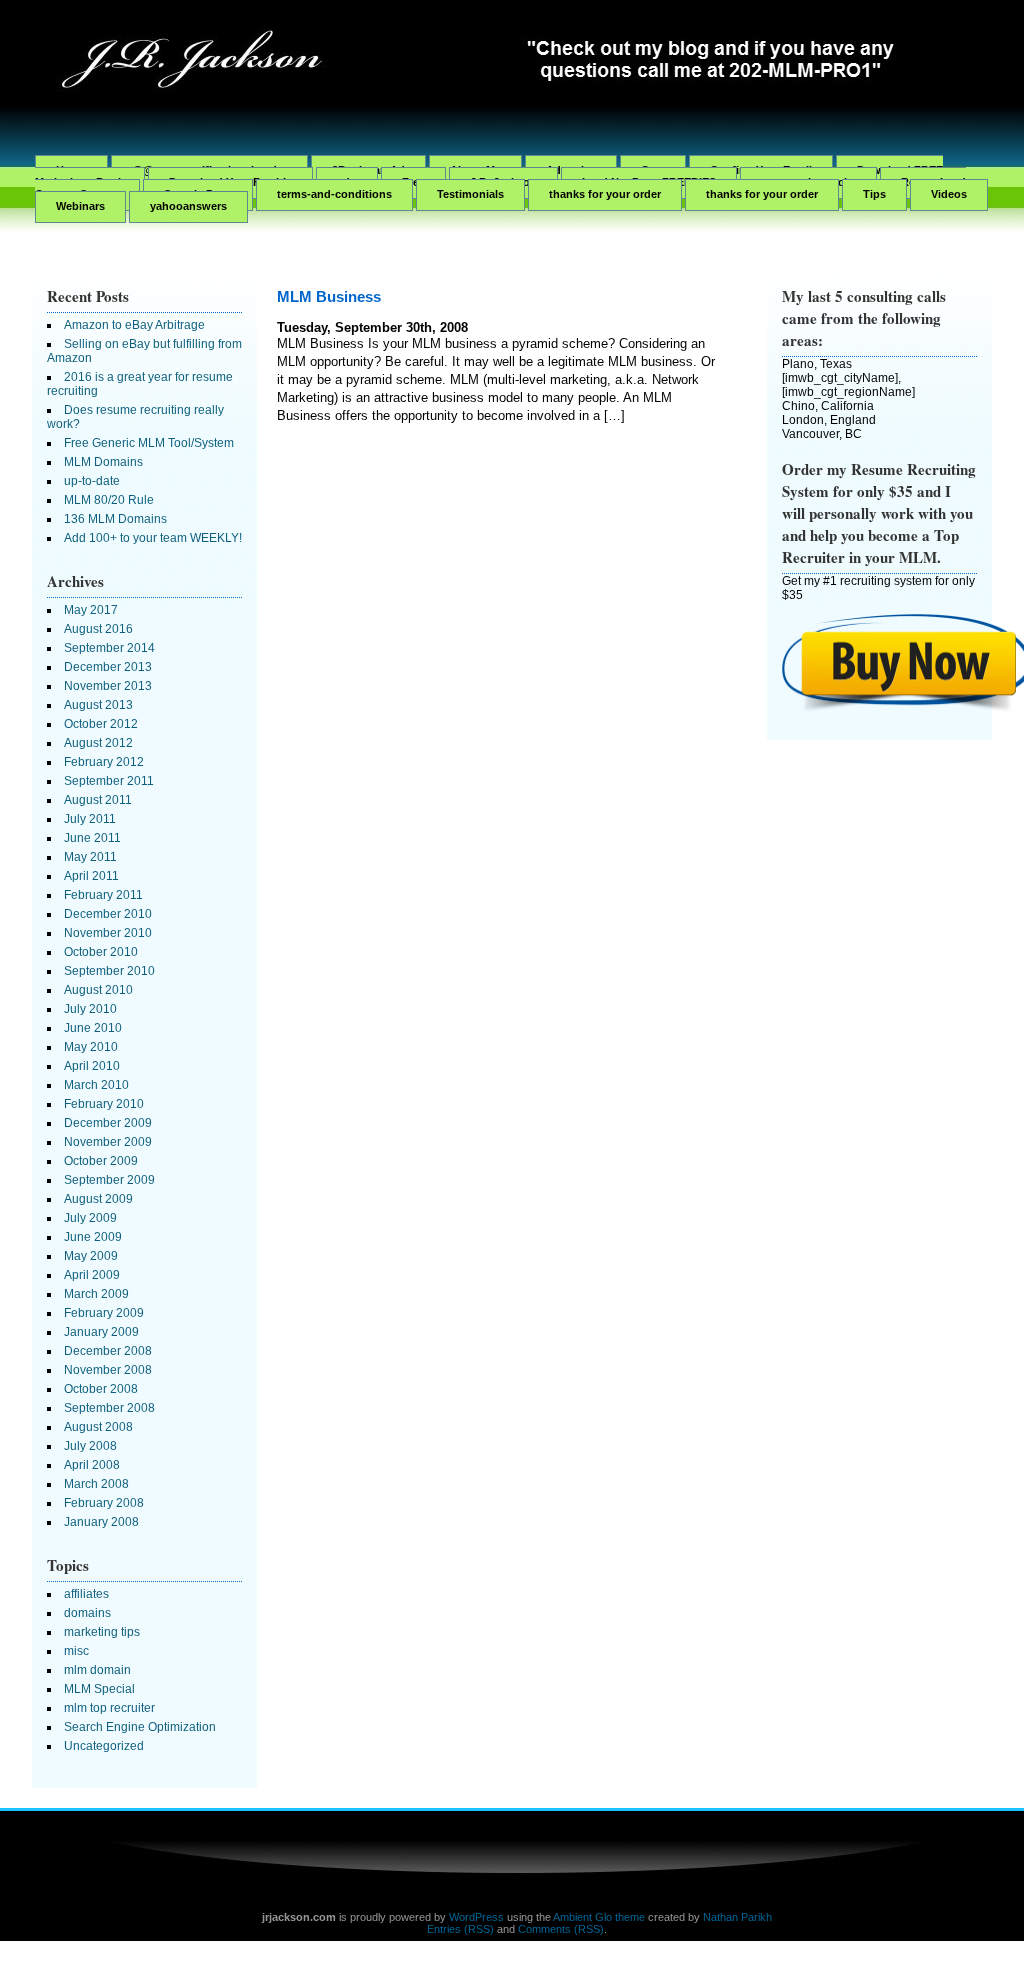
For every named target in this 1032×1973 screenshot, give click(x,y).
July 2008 (90, 1446)
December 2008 (108, 1351)
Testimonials (470, 194)
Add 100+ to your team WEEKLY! (153, 538)
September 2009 (109, 1180)
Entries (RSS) (460, 1929)
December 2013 (108, 667)
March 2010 (96, 1085)
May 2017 (91, 610)
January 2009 (101, 1332)
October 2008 (101, 1389)
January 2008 (101, 1522)
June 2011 (92, 838)
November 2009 (108, 1142)
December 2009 (108, 1123)
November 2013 (108, 686)
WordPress (476, 1917)
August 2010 (98, 990)
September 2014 (109, 648)
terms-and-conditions (334, 194)
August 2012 (98, 743)
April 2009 (92, 1275)
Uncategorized (104, 1746)
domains (87, 1613)
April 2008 (92, 1465)
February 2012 (104, 762)
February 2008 (104, 1503)
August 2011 (98, 800)
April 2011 (91, 876)
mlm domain (97, 1670)
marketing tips (102, 1632)
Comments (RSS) (561, 1929)
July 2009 (90, 1218)
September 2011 (109, 781)
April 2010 (92, 1066)
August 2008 (98, 1427)
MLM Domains (103, 462)
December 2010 (108, 914)
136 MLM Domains (115, 519)
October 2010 (101, 952)
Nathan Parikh (737, 1917)
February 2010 (104, 1104)
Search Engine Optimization (140, 1727)
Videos (949, 194)
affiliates (86, 1594)
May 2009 (91, 1256)
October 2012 (101, 724)
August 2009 (98, 1199)
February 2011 (103, 895)
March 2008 (96, 1484)
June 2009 (93, 1237)
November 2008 (108, 1370)
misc (76, 1651)
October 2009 (101, 1161)
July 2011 (90, 819)
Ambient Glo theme (599, 1917)
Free (413, 182)
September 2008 (109, 1408)
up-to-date (92, 481)
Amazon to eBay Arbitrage (134, 325)
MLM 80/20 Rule (109, 500)
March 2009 (96, 1294)
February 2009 (104, 1313)
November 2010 (108, 933)
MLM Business (329, 296)
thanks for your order (605, 194)
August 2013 (98, 705)
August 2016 (98, 629)
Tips (874, 194)
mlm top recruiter (109, 1708)
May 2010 (91, 1047)
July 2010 (90, 1009)
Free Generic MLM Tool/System (149, 443)
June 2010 (93, 1028)
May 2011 (90, 857)
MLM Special (99, 1689)
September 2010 (109, 971)
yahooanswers (188, 206)
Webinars (80, 206)
